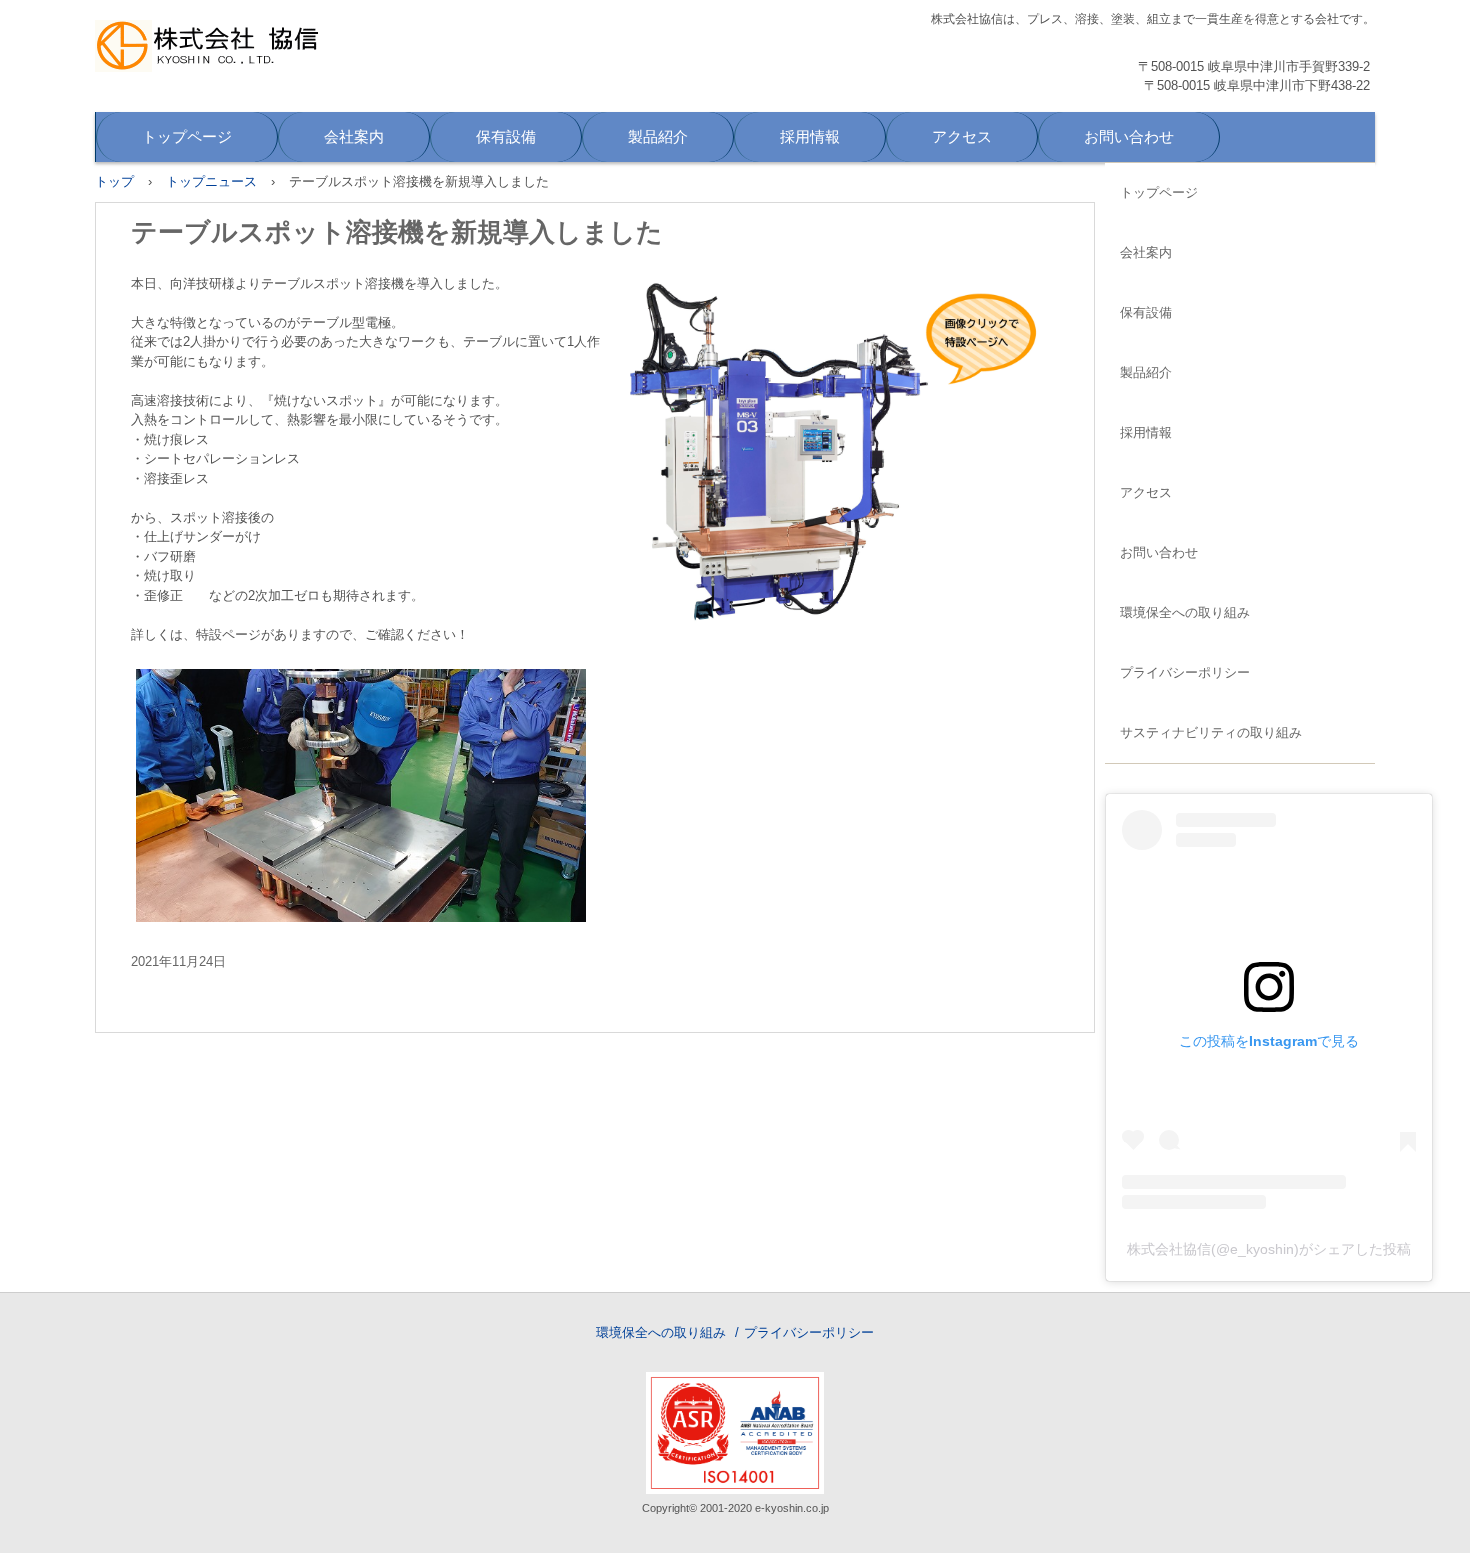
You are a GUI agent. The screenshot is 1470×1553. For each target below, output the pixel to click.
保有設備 (506, 136)
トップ (114, 181)
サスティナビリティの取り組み (1211, 732)
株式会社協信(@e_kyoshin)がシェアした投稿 (1269, 1249)
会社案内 (354, 136)
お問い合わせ (1129, 136)
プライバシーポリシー (1185, 672)
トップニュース (211, 181)
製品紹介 (658, 136)
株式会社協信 (232, 53)
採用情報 (810, 136)
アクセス (962, 136)
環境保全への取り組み (1185, 612)
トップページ (187, 136)
